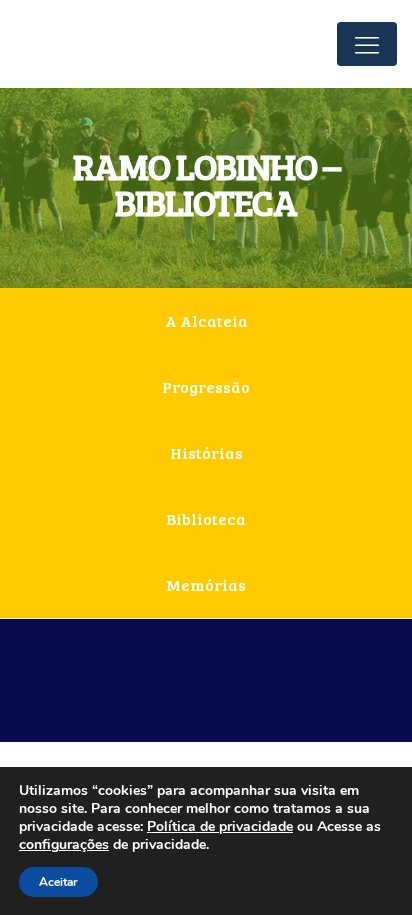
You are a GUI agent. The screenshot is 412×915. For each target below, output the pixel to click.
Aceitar (58, 882)
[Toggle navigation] (367, 44)
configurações (64, 845)
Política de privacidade (220, 826)
